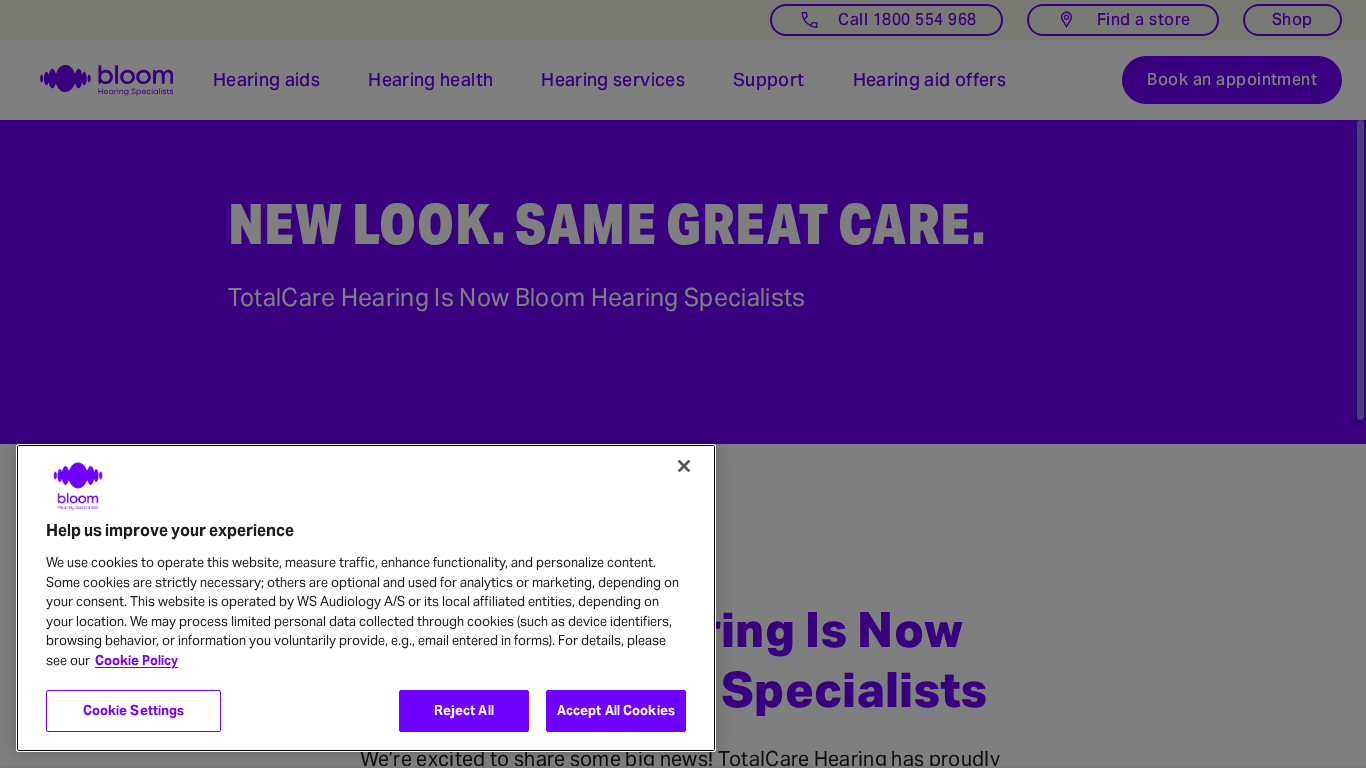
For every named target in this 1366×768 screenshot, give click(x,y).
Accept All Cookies (616, 710)
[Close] (684, 466)
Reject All (464, 710)
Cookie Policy (136, 660)
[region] (366, 598)
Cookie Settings (134, 710)
